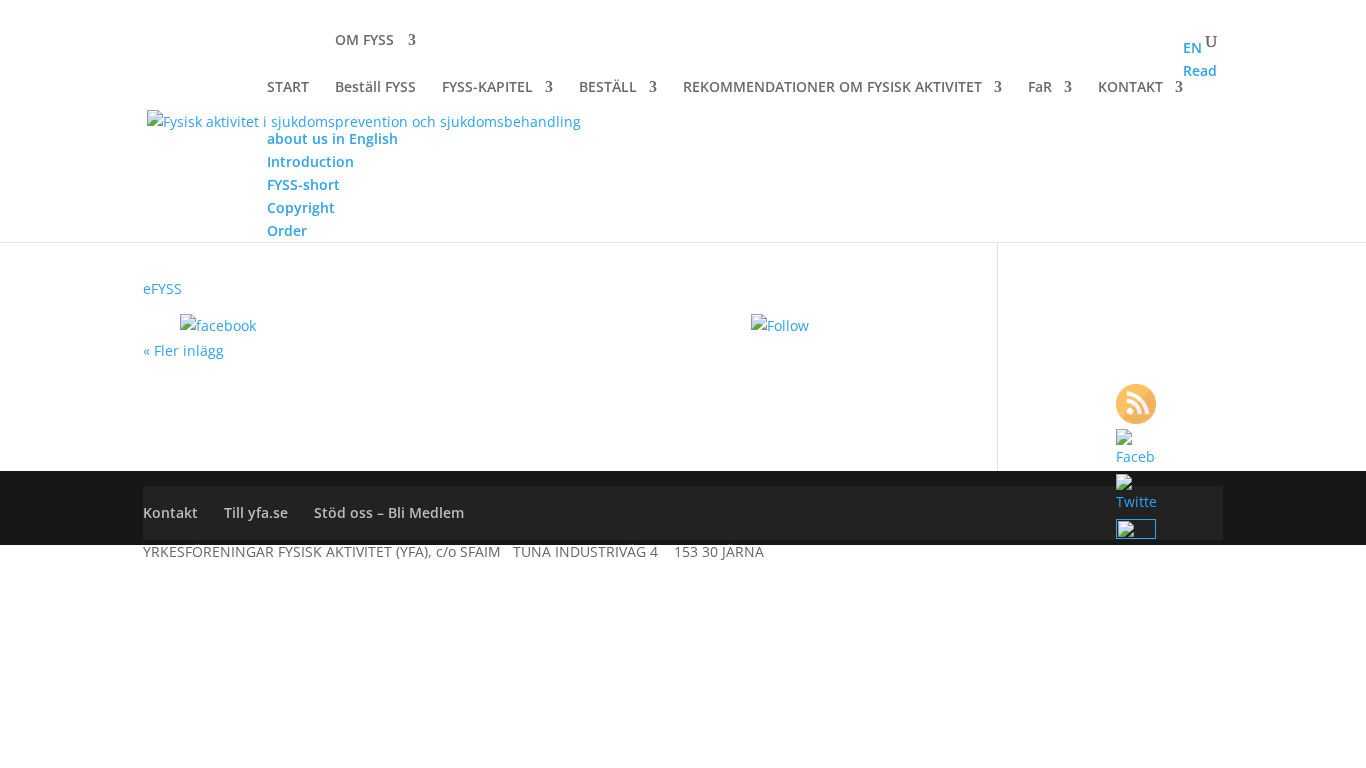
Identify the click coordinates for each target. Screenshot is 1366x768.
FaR (1040, 88)
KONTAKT (1130, 88)
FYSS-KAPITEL (487, 88)
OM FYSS (364, 41)
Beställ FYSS (375, 87)
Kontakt (170, 512)
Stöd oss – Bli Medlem (389, 512)
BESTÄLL (608, 88)
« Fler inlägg (183, 350)
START (288, 88)
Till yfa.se (256, 512)
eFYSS (162, 288)
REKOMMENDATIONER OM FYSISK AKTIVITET (832, 88)
